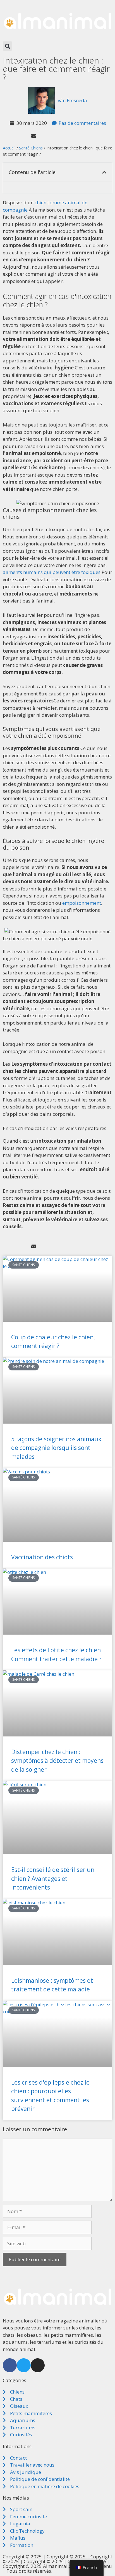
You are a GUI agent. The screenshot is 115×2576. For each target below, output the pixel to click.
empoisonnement (82, 903)
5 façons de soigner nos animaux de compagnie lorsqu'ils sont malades (56, 1448)
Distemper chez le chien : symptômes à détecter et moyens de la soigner (57, 1761)
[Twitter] (24, 2365)
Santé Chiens (31, 148)
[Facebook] (10, 2365)
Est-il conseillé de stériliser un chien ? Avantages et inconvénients (53, 1878)
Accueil (9, 148)
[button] (7, 46)
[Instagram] (38, 2365)
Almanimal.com (61, 2566)
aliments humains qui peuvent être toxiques (52, 572)
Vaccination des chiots (42, 1557)
